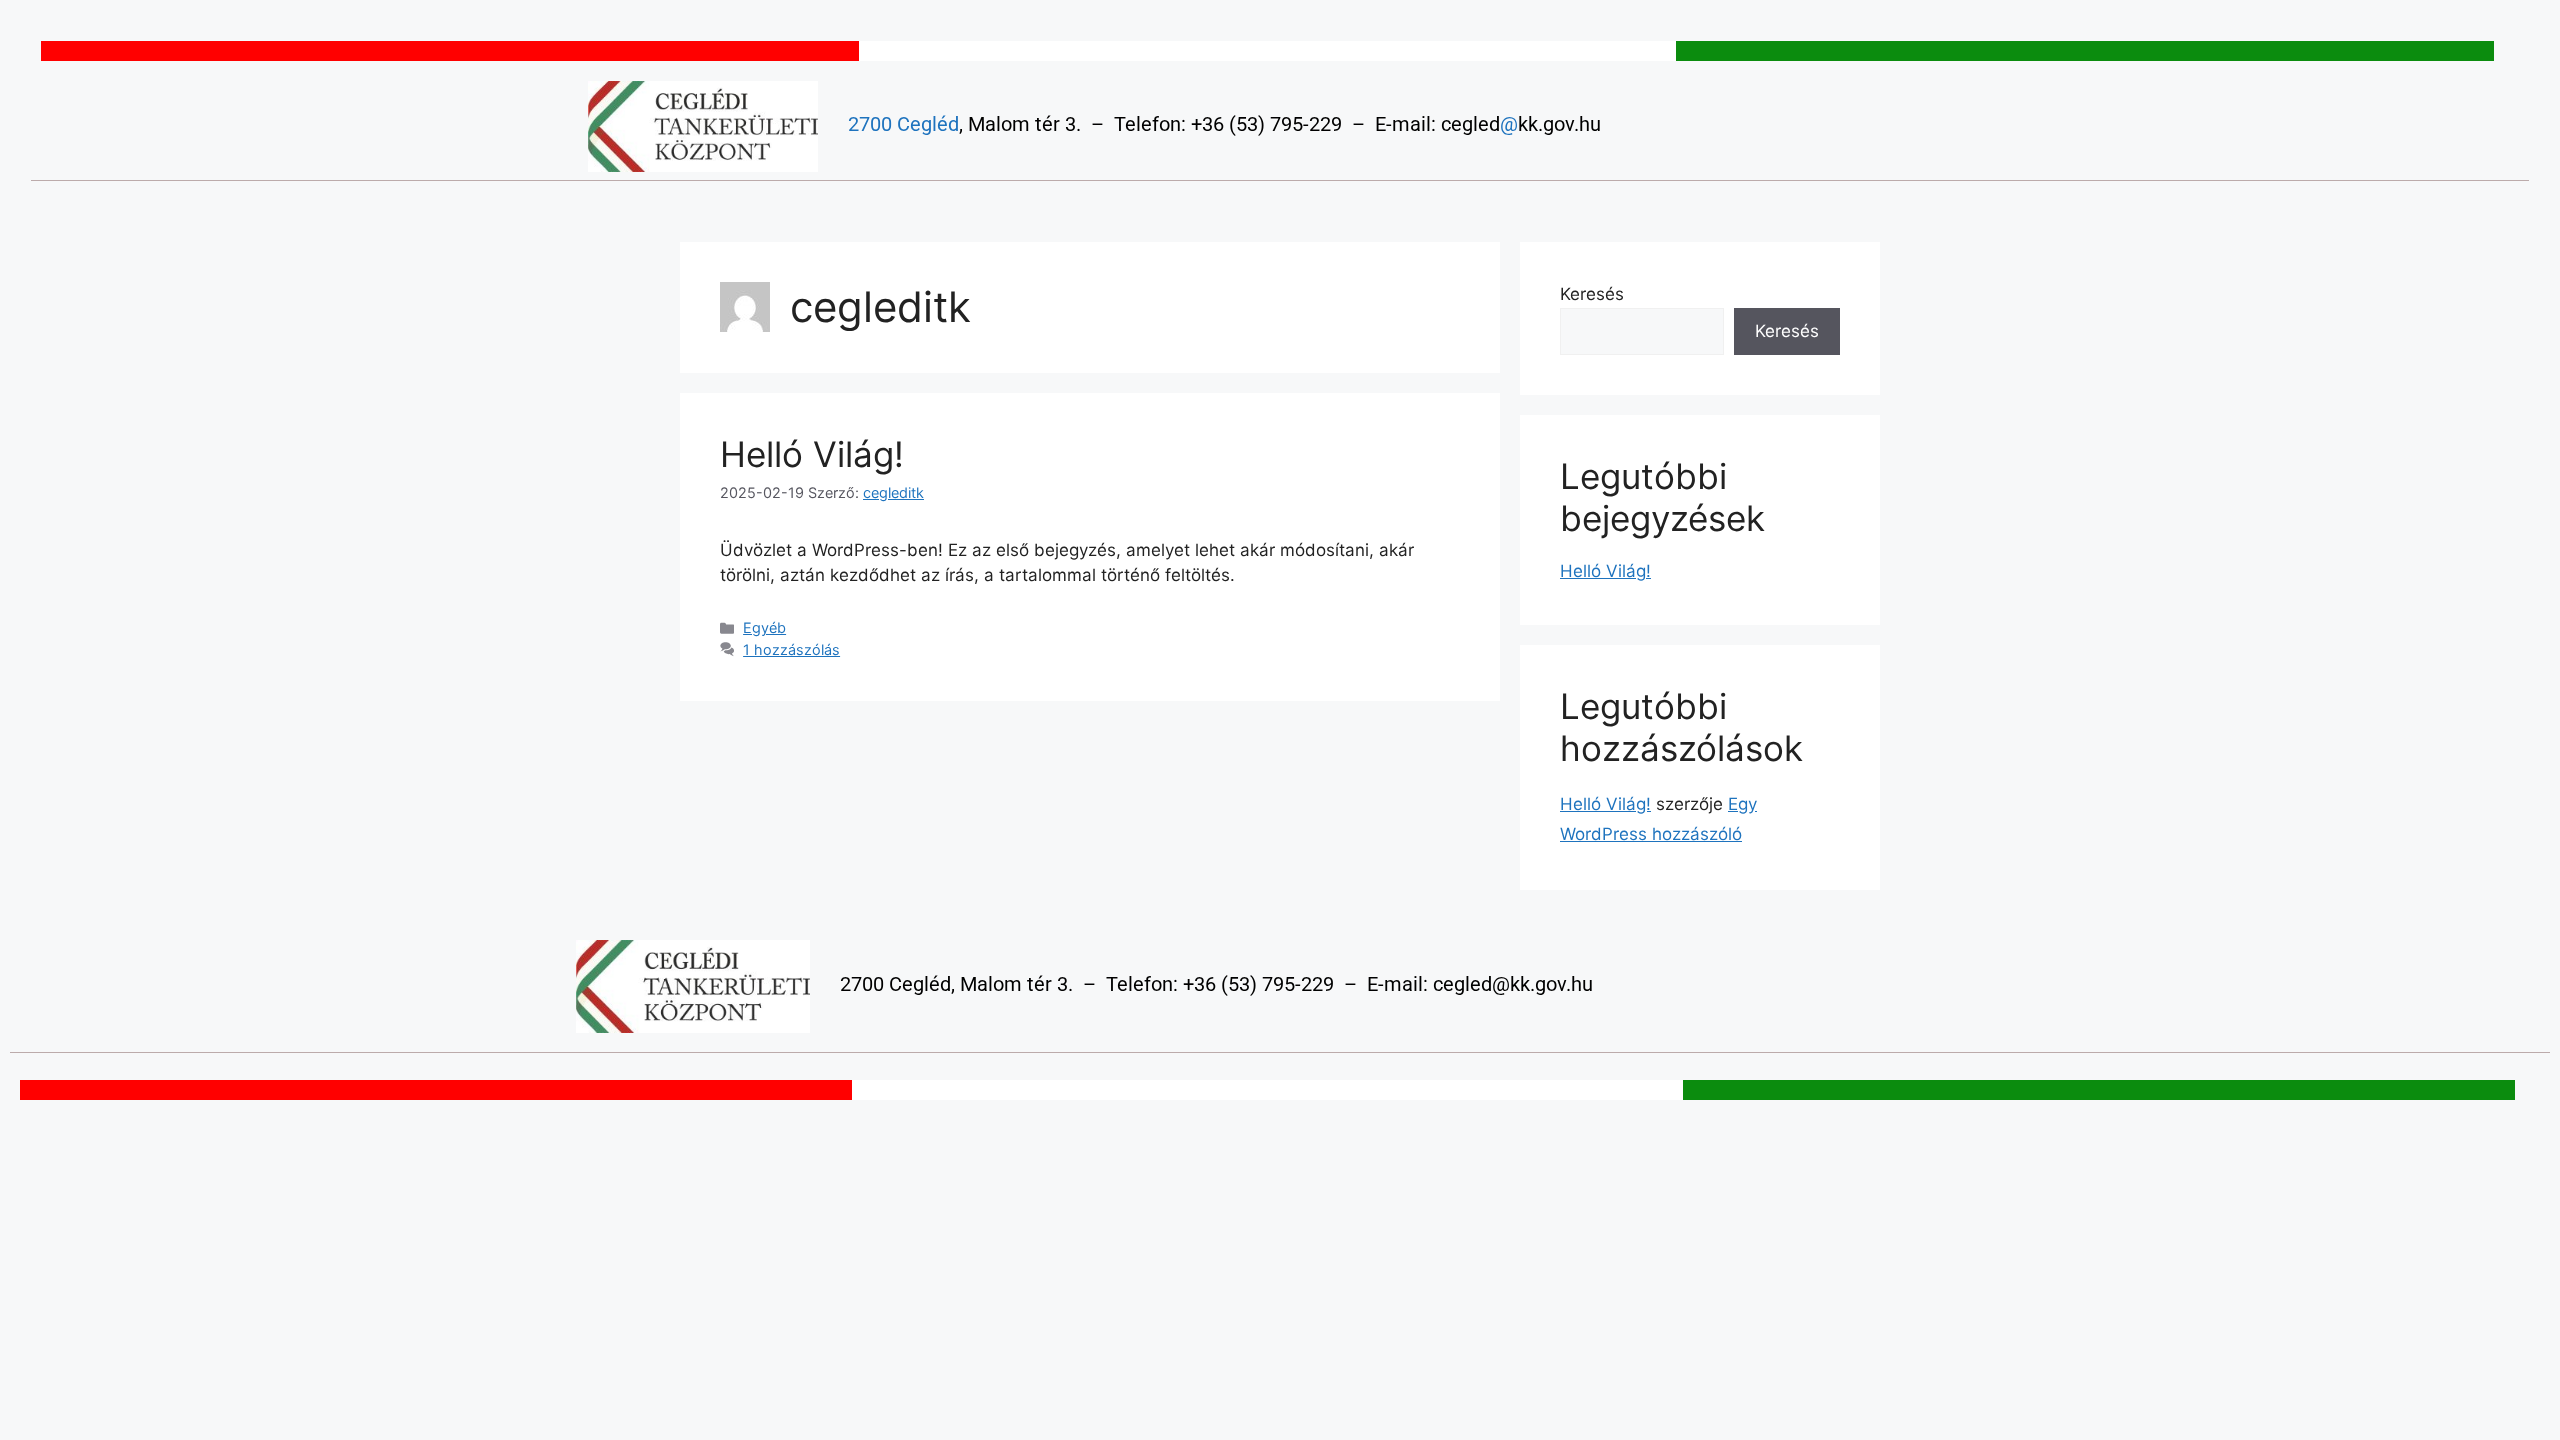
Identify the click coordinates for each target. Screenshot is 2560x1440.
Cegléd (928, 124)
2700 (870, 124)
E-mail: (1405, 124)
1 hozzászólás (791, 649)
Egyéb (764, 627)
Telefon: (1150, 124)
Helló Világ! (812, 454)
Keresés (1592, 294)
